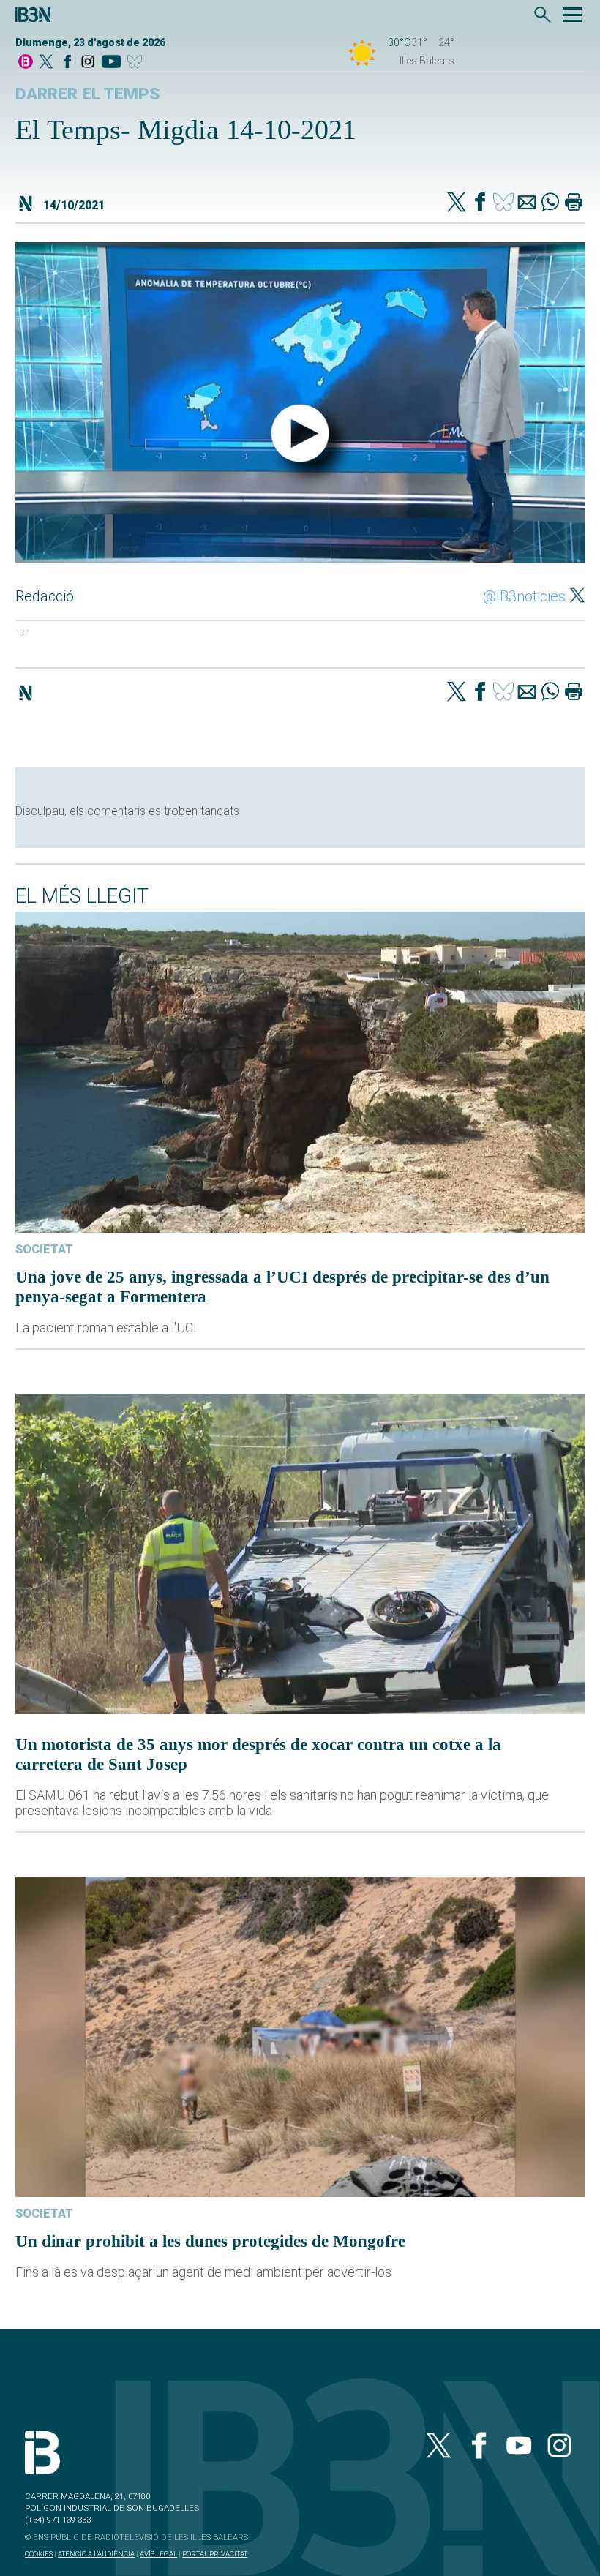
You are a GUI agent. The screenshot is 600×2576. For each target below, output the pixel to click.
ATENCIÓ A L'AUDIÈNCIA (96, 2554)
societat (44, 1249)
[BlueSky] (137, 63)
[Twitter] (457, 203)
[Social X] (46, 63)
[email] (527, 203)
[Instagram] (88, 63)
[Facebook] (67, 63)
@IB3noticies (524, 596)
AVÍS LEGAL (158, 2554)
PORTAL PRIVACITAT (215, 2554)
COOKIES (39, 2554)
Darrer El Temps (88, 94)
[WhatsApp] (550, 203)
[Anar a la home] (26, 63)
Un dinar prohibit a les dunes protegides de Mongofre (210, 2241)
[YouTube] (111, 63)
